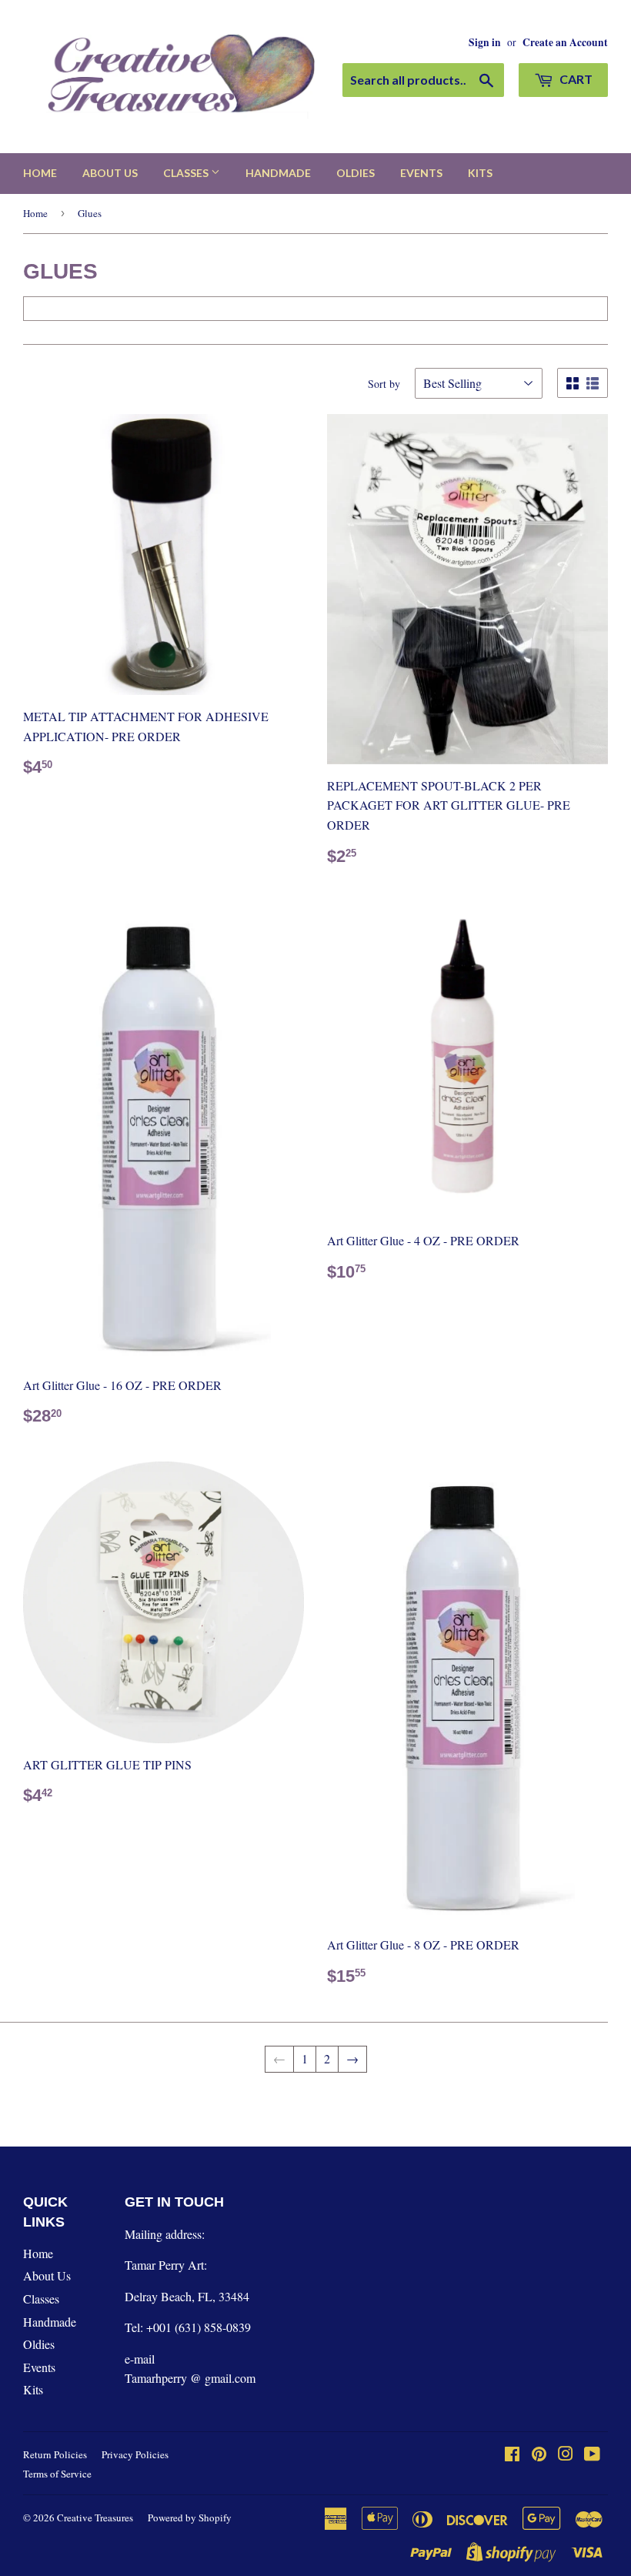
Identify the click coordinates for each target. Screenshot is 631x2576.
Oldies (356, 173)
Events (421, 173)
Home (40, 173)
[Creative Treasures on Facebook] (512, 2455)
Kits (480, 173)
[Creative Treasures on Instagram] (566, 2455)
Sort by (384, 384)
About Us (110, 173)
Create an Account (565, 42)
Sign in (485, 42)
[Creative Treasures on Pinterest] (539, 2455)
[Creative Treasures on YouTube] (592, 2455)
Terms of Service (57, 2474)
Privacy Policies (135, 2454)
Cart (575, 79)
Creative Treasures (95, 2518)
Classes (187, 173)
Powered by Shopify (190, 2518)
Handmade (278, 173)
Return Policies (55, 2454)
